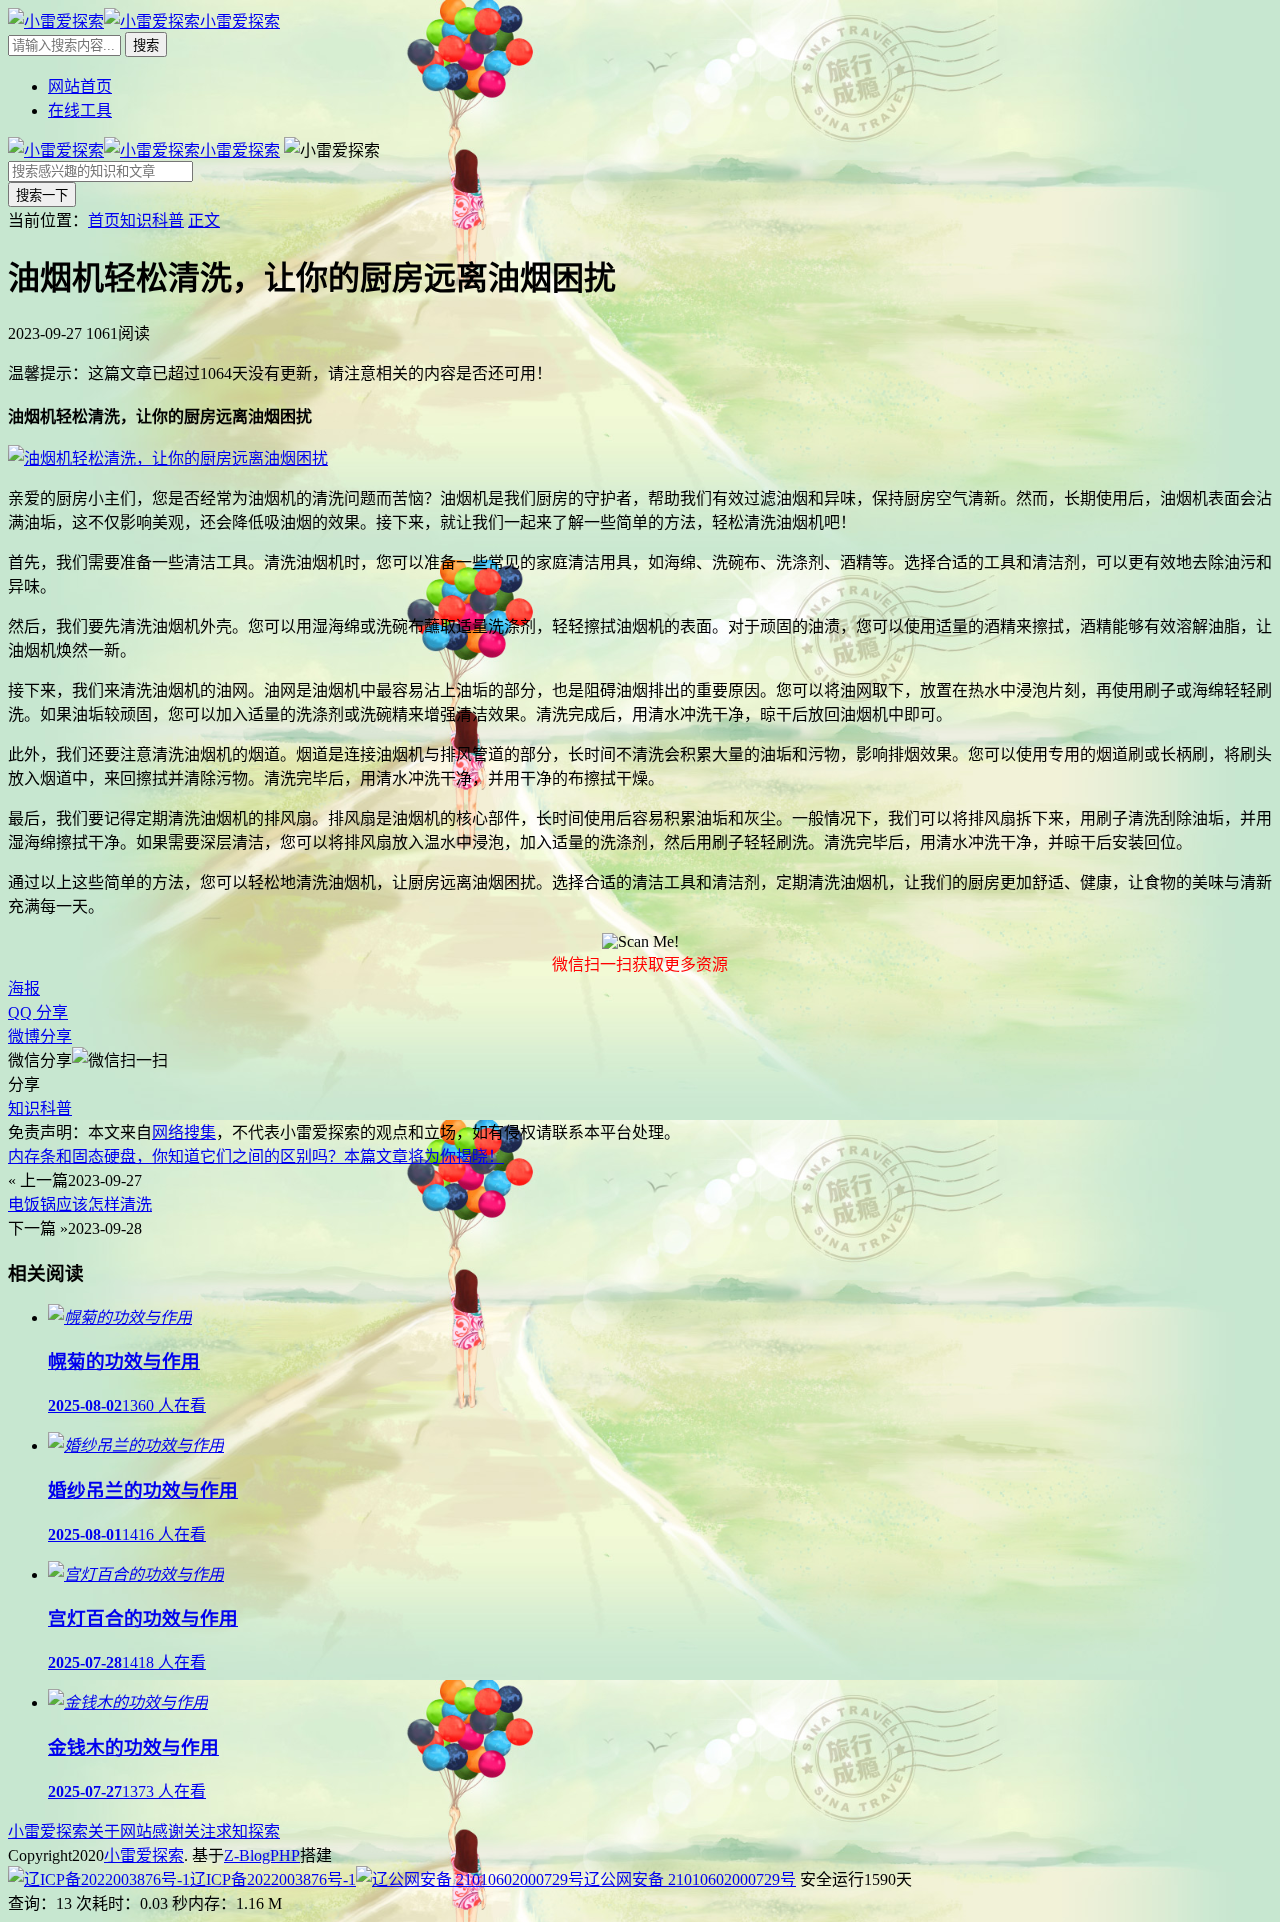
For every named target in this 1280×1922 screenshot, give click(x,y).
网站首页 (80, 86)
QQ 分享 (38, 1012)
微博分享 (40, 1036)
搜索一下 (42, 195)
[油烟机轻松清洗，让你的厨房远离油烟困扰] (168, 458)
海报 (24, 988)
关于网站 (120, 1831)
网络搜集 (184, 1132)
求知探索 (248, 1831)
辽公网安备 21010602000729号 (690, 1879)
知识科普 (152, 220)
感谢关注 (184, 1831)
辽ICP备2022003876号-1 (273, 1879)
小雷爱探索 (48, 1831)
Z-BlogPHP (262, 1855)
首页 (104, 220)
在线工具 (80, 110)
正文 (204, 220)
